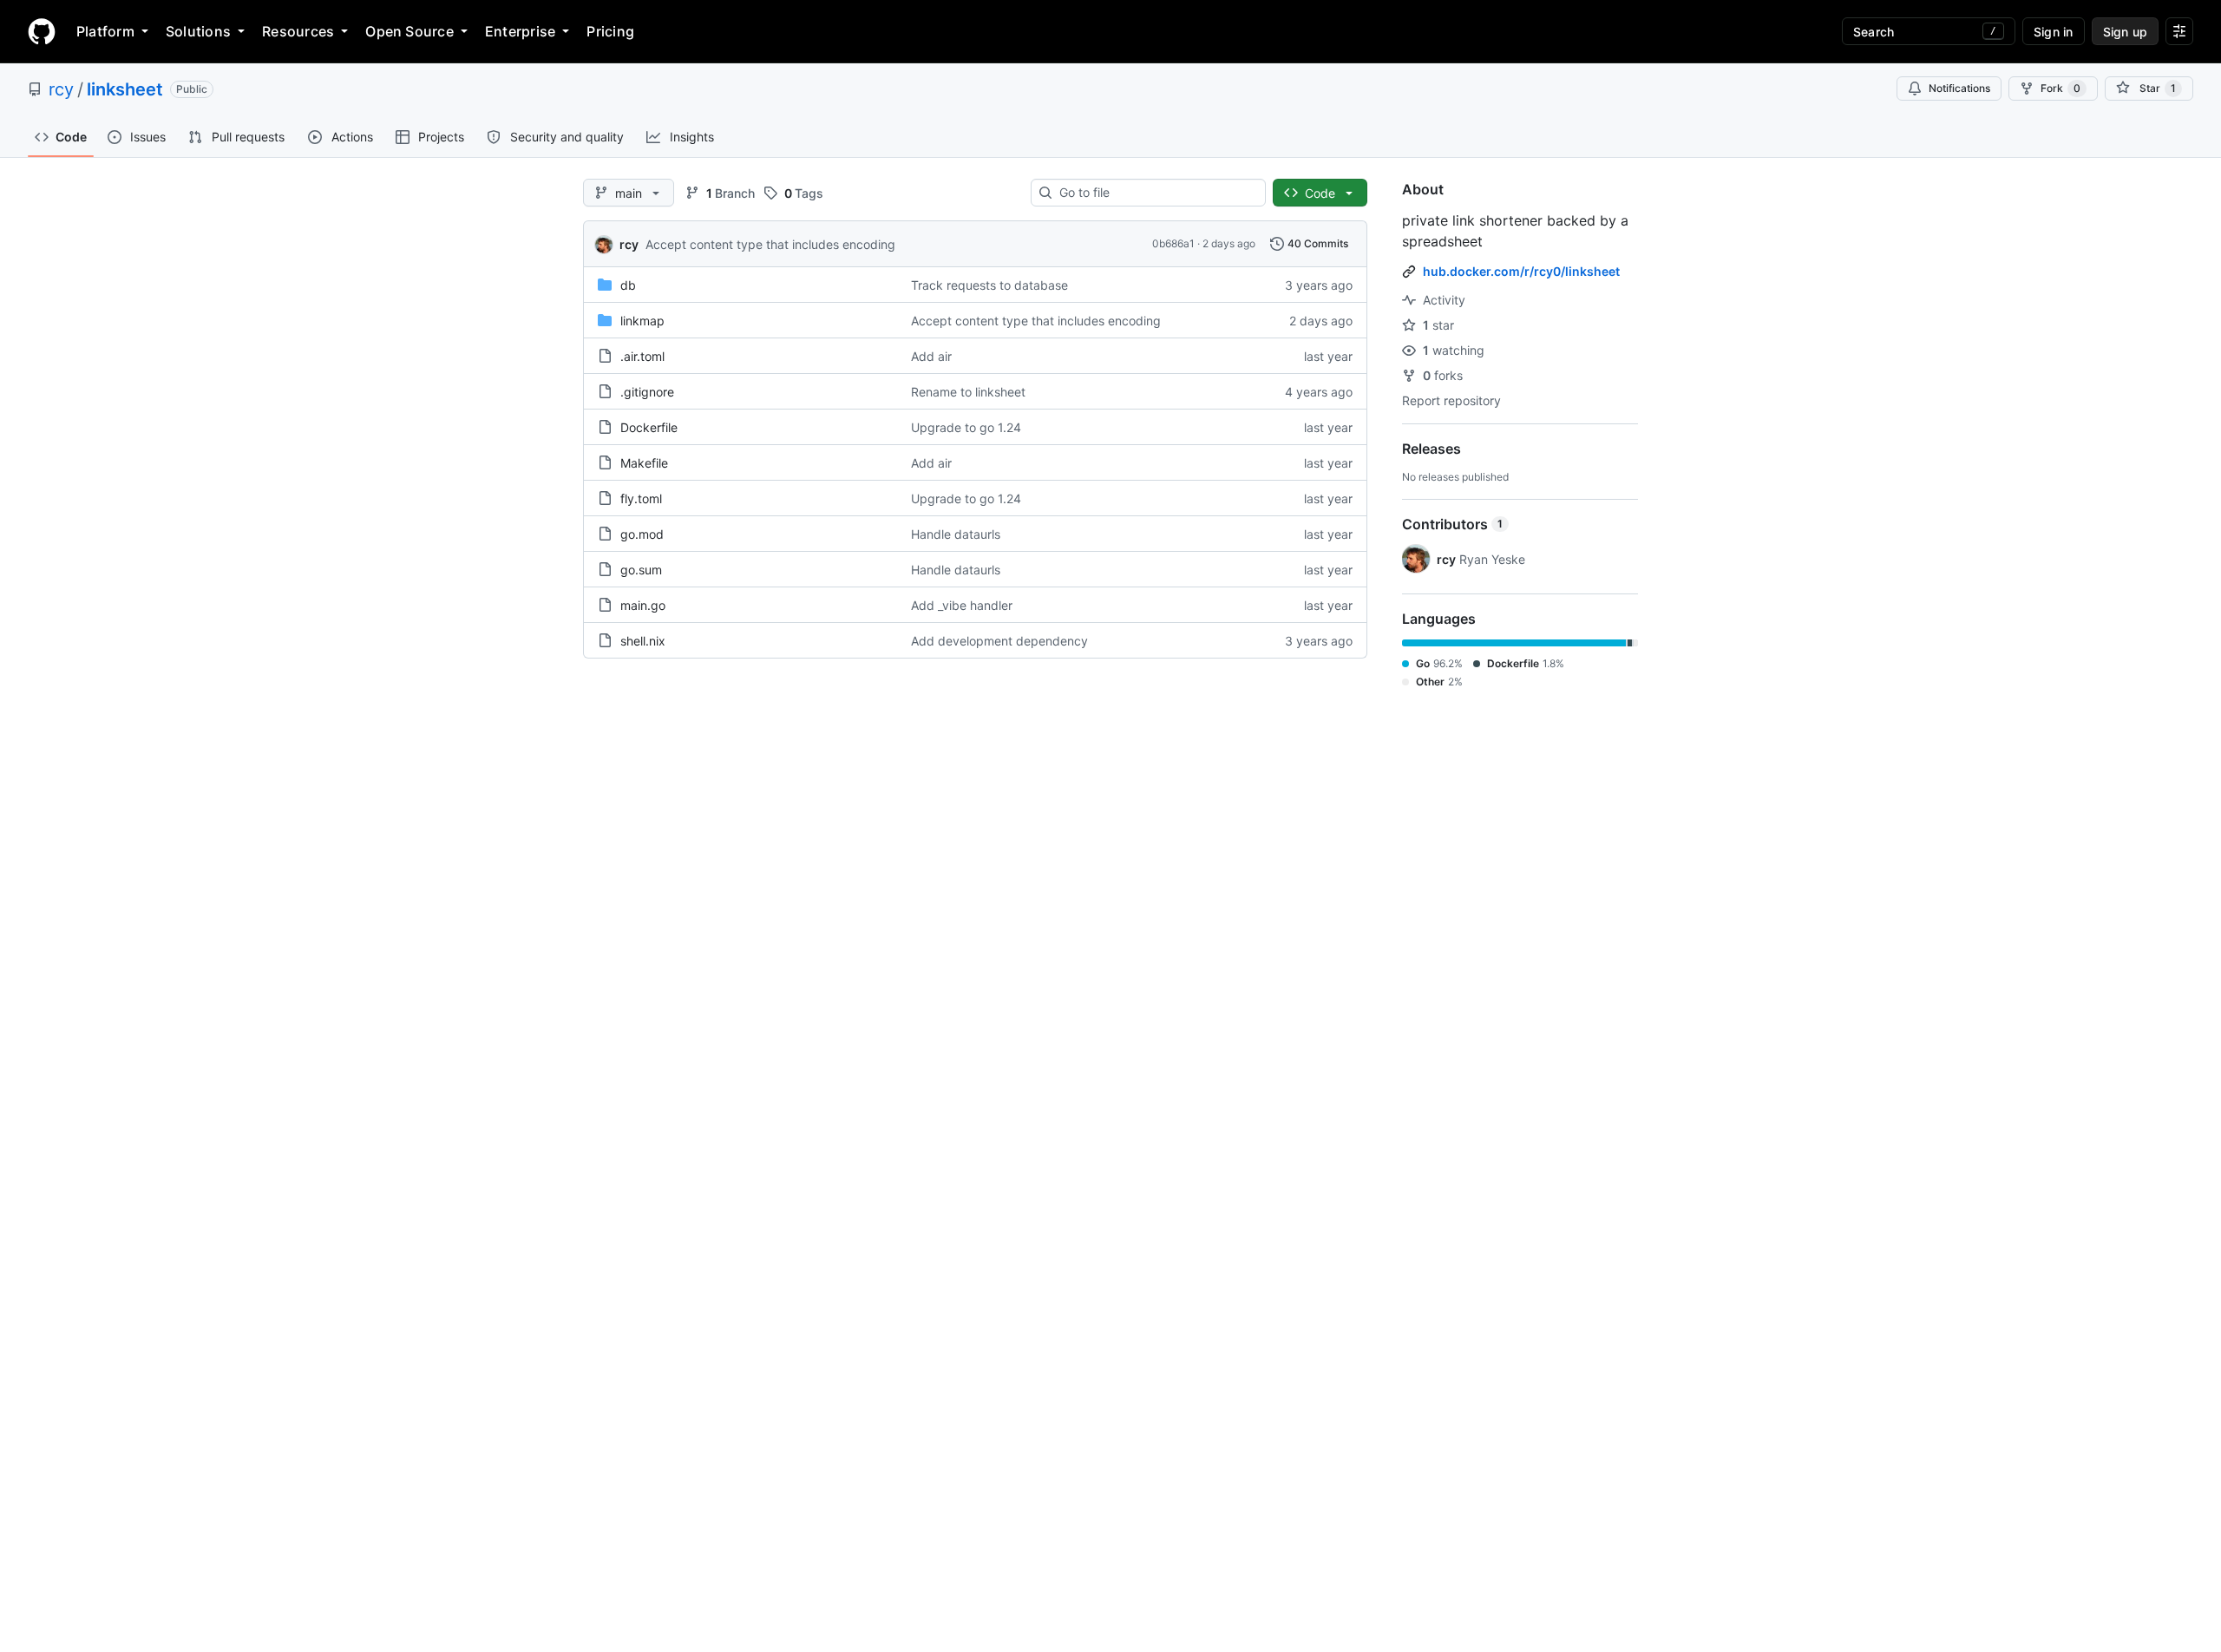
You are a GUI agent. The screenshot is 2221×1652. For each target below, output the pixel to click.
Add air (931, 356)
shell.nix (643, 641)
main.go (643, 605)
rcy (61, 89)
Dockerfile (649, 427)
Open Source (409, 31)
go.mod (642, 534)
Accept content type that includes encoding (770, 244)
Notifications (1959, 88)
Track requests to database (989, 285)
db (628, 285)
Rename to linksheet (968, 392)
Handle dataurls (956, 534)
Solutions (198, 31)
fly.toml (641, 498)
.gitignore (647, 392)
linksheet (125, 89)
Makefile (644, 463)
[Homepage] (42, 31)
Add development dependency (999, 641)
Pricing (610, 31)
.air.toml (642, 356)
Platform (105, 31)
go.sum (641, 570)
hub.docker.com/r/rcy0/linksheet (1521, 271)
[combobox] (1155, 193)
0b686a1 (1173, 243)
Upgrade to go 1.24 (966, 427)
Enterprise (520, 31)
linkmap (642, 321)
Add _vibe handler (962, 605)
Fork (2060, 88)
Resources (298, 31)
